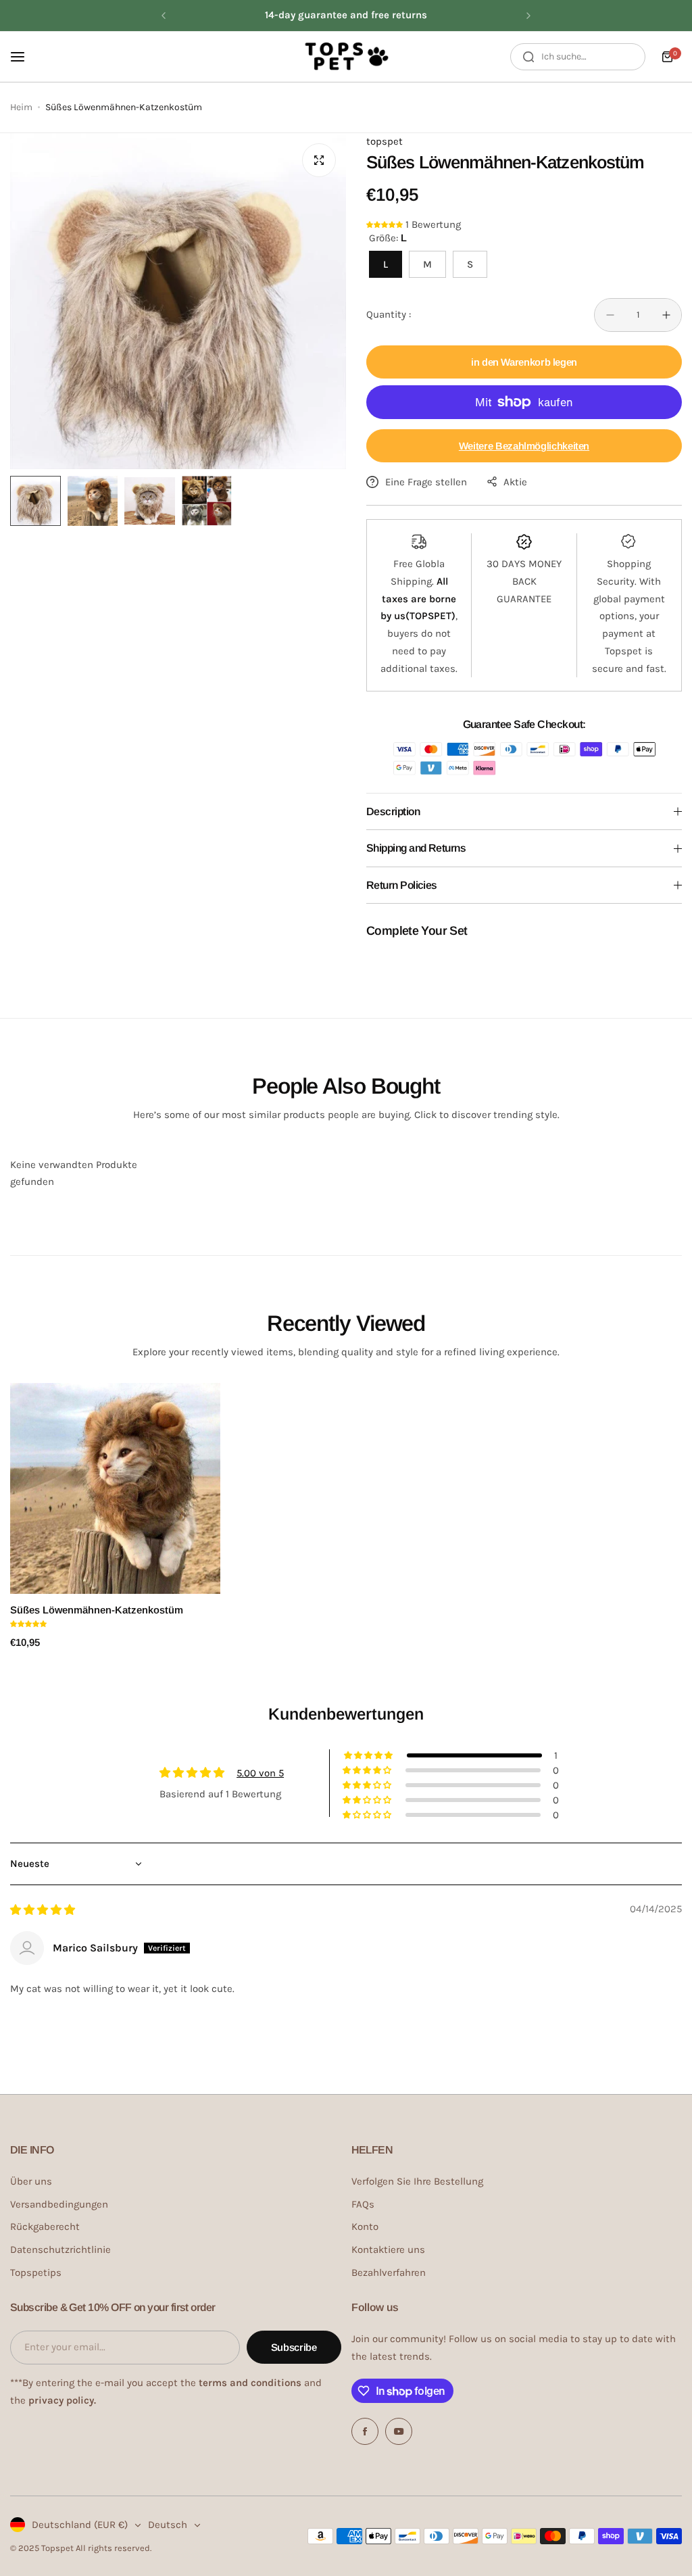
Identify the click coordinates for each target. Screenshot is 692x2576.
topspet (385, 141)
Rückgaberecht (45, 2227)
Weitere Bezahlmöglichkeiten (524, 446)
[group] (178, 301)
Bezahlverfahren (389, 2273)
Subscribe (294, 2347)
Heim (21, 107)
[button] (164, 16)
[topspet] (346, 57)
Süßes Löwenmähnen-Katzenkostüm (97, 1610)
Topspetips (36, 2273)
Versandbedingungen (59, 2204)
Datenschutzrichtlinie (60, 2250)
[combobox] (578, 57)
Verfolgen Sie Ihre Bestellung (417, 2181)
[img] (43, 1910)
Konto (365, 2227)
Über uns (31, 2181)
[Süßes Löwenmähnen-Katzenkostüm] (115, 1488)
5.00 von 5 (260, 1773)
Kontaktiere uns (388, 2250)
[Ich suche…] (528, 57)
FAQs (363, 2204)
